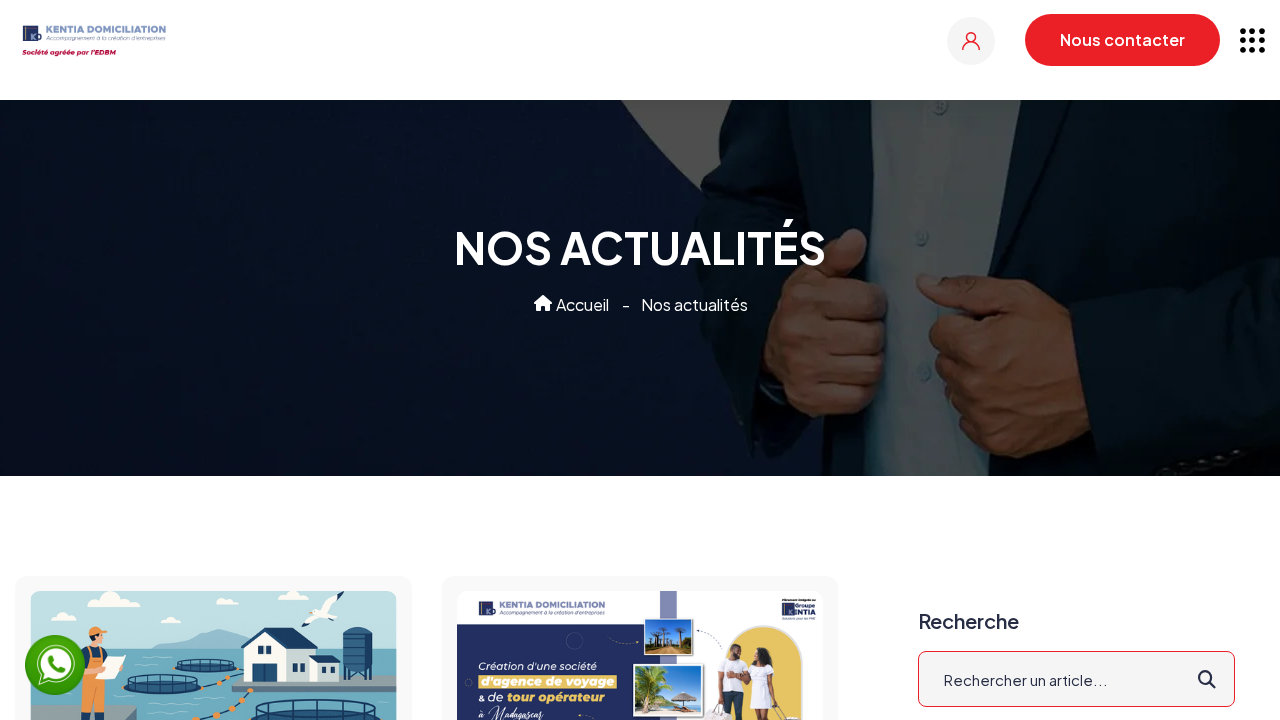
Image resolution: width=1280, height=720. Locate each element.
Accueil (581, 304)
